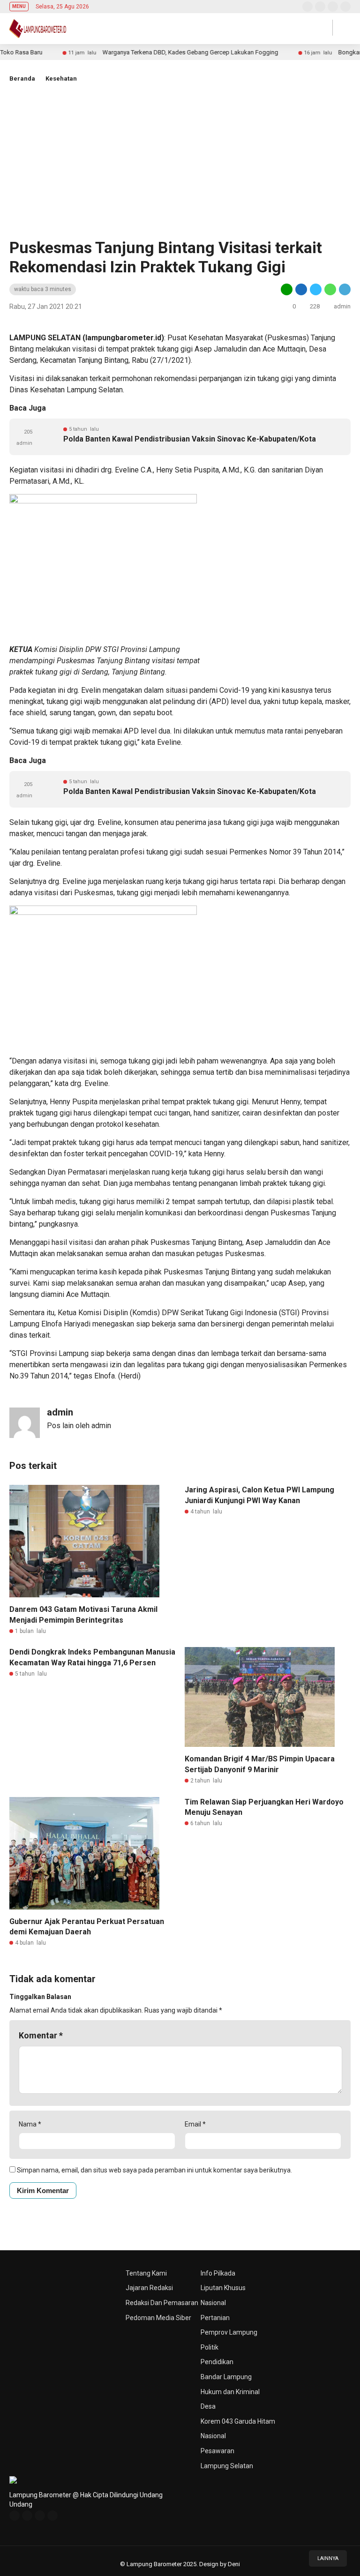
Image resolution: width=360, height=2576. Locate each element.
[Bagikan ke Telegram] (344, 289)
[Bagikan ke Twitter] (316, 289)
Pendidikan (217, 2362)
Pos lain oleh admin (79, 1426)
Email (195, 2124)
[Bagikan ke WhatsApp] (330, 289)
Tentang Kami (146, 2273)
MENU (19, 6)
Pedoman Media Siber (158, 2318)
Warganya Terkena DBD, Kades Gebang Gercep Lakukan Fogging (153, 52)
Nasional (213, 2303)
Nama (30, 2124)
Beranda (22, 79)
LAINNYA (328, 2558)
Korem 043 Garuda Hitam (238, 2421)
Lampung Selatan (227, 2466)
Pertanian (215, 2318)
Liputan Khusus (223, 2288)
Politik (210, 2347)
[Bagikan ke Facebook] (301, 289)
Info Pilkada (218, 2273)
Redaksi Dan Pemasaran (162, 2303)
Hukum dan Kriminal (230, 2392)
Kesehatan (61, 79)
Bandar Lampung (226, 2377)
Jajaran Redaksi (149, 2288)
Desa (208, 2406)
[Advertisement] (180, 158)
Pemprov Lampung (229, 2332)
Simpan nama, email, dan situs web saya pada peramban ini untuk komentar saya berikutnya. (154, 2170)
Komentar (41, 2035)
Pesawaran (217, 2451)
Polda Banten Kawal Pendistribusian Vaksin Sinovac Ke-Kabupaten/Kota (190, 439)
